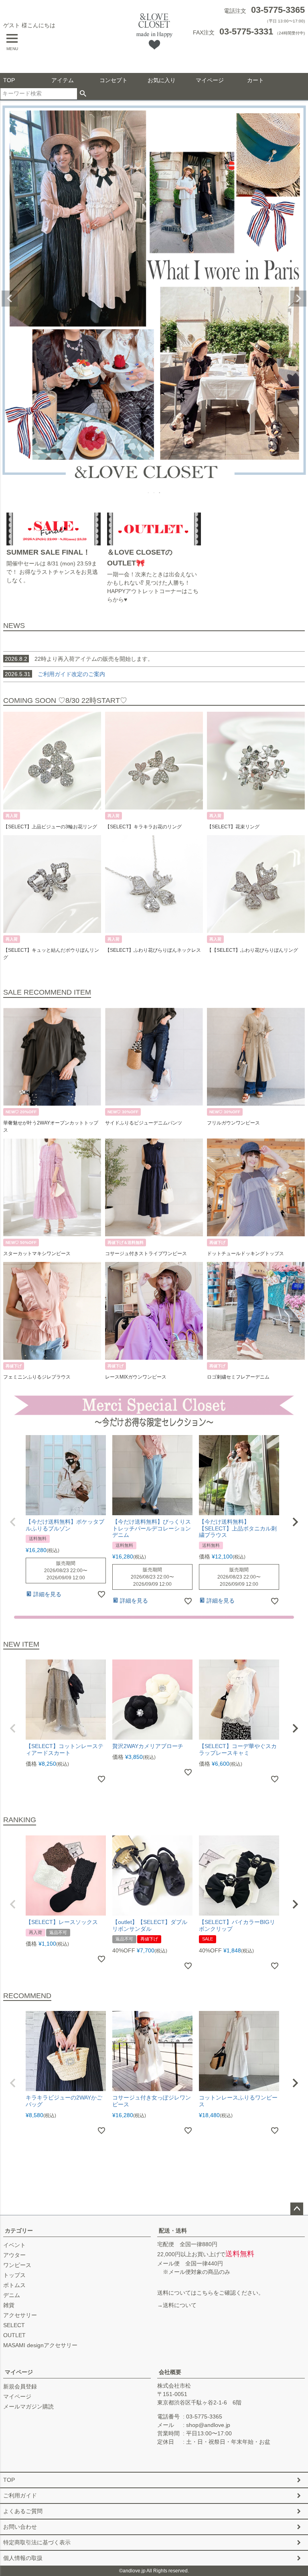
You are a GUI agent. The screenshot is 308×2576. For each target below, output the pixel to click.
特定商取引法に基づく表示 (37, 2542)
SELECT (14, 2325)
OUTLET (14, 2335)
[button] (13, 1522)
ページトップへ (297, 2209)
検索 (83, 94)
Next (298, 299)
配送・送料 (173, 2231)
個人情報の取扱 (23, 2558)
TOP (9, 80)
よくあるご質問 (23, 2511)
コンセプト (113, 80)
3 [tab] (160, 493)
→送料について (177, 2305)
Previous (10, 299)
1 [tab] (149, 493)
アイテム (63, 80)
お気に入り (162, 80)
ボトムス (14, 2285)
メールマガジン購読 (28, 2406)
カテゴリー (19, 2231)
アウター (14, 2255)
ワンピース (17, 2265)
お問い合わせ (20, 2527)
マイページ (210, 80)
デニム (12, 2295)
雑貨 (9, 2305)
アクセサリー (20, 2315)
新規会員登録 (20, 2386)
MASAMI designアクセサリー (40, 2345)
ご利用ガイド (20, 2495)
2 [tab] (154, 493)
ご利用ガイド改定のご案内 (71, 674)
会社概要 (170, 2372)
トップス (14, 2275)
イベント (14, 2245)
